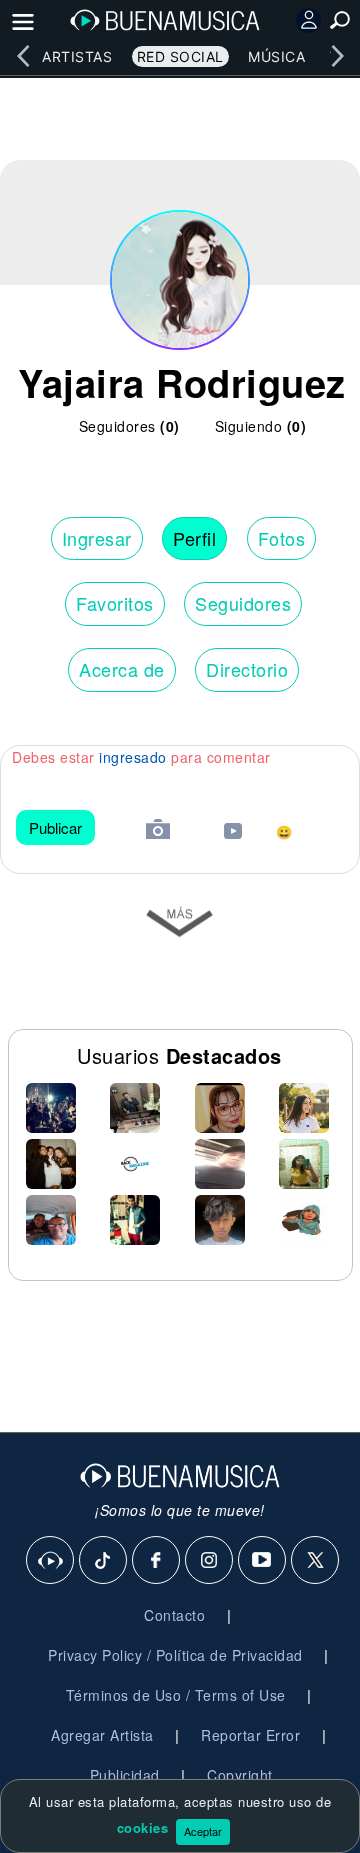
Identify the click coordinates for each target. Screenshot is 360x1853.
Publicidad (125, 1775)
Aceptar (203, 1831)
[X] (316, 1561)
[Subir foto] (158, 831)
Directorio (247, 669)
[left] (23, 56)
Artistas (77, 56)
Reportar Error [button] (250, 1735)
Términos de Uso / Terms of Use (176, 1695)
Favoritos (115, 603)
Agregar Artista (102, 1735)
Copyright (240, 1775)
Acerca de (122, 669)
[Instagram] (210, 1561)
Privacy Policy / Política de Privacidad (175, 1655)
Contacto (174, 1615)
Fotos (282, 538)
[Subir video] (233, 833)
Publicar (55, 827)
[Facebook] (157, 1561)
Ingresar (97, 538)
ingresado (133, 757)
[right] (337, 56)
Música (276, 56)
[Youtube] (263, 1561)
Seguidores (243, 603)
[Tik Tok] (104, 1561)
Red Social (180, 56)
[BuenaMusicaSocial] (51, 1561)
